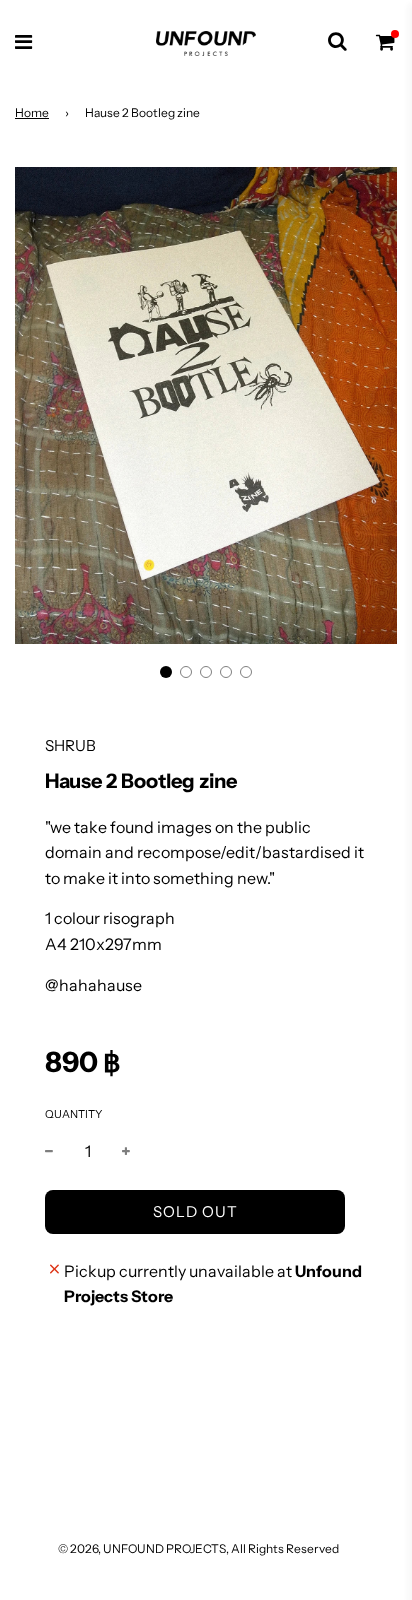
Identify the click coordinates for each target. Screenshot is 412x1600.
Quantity (73, 1114)
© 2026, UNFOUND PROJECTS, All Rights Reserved (198, 1548)
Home (32, 112)
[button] (166, 672)
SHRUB (70, 745)
